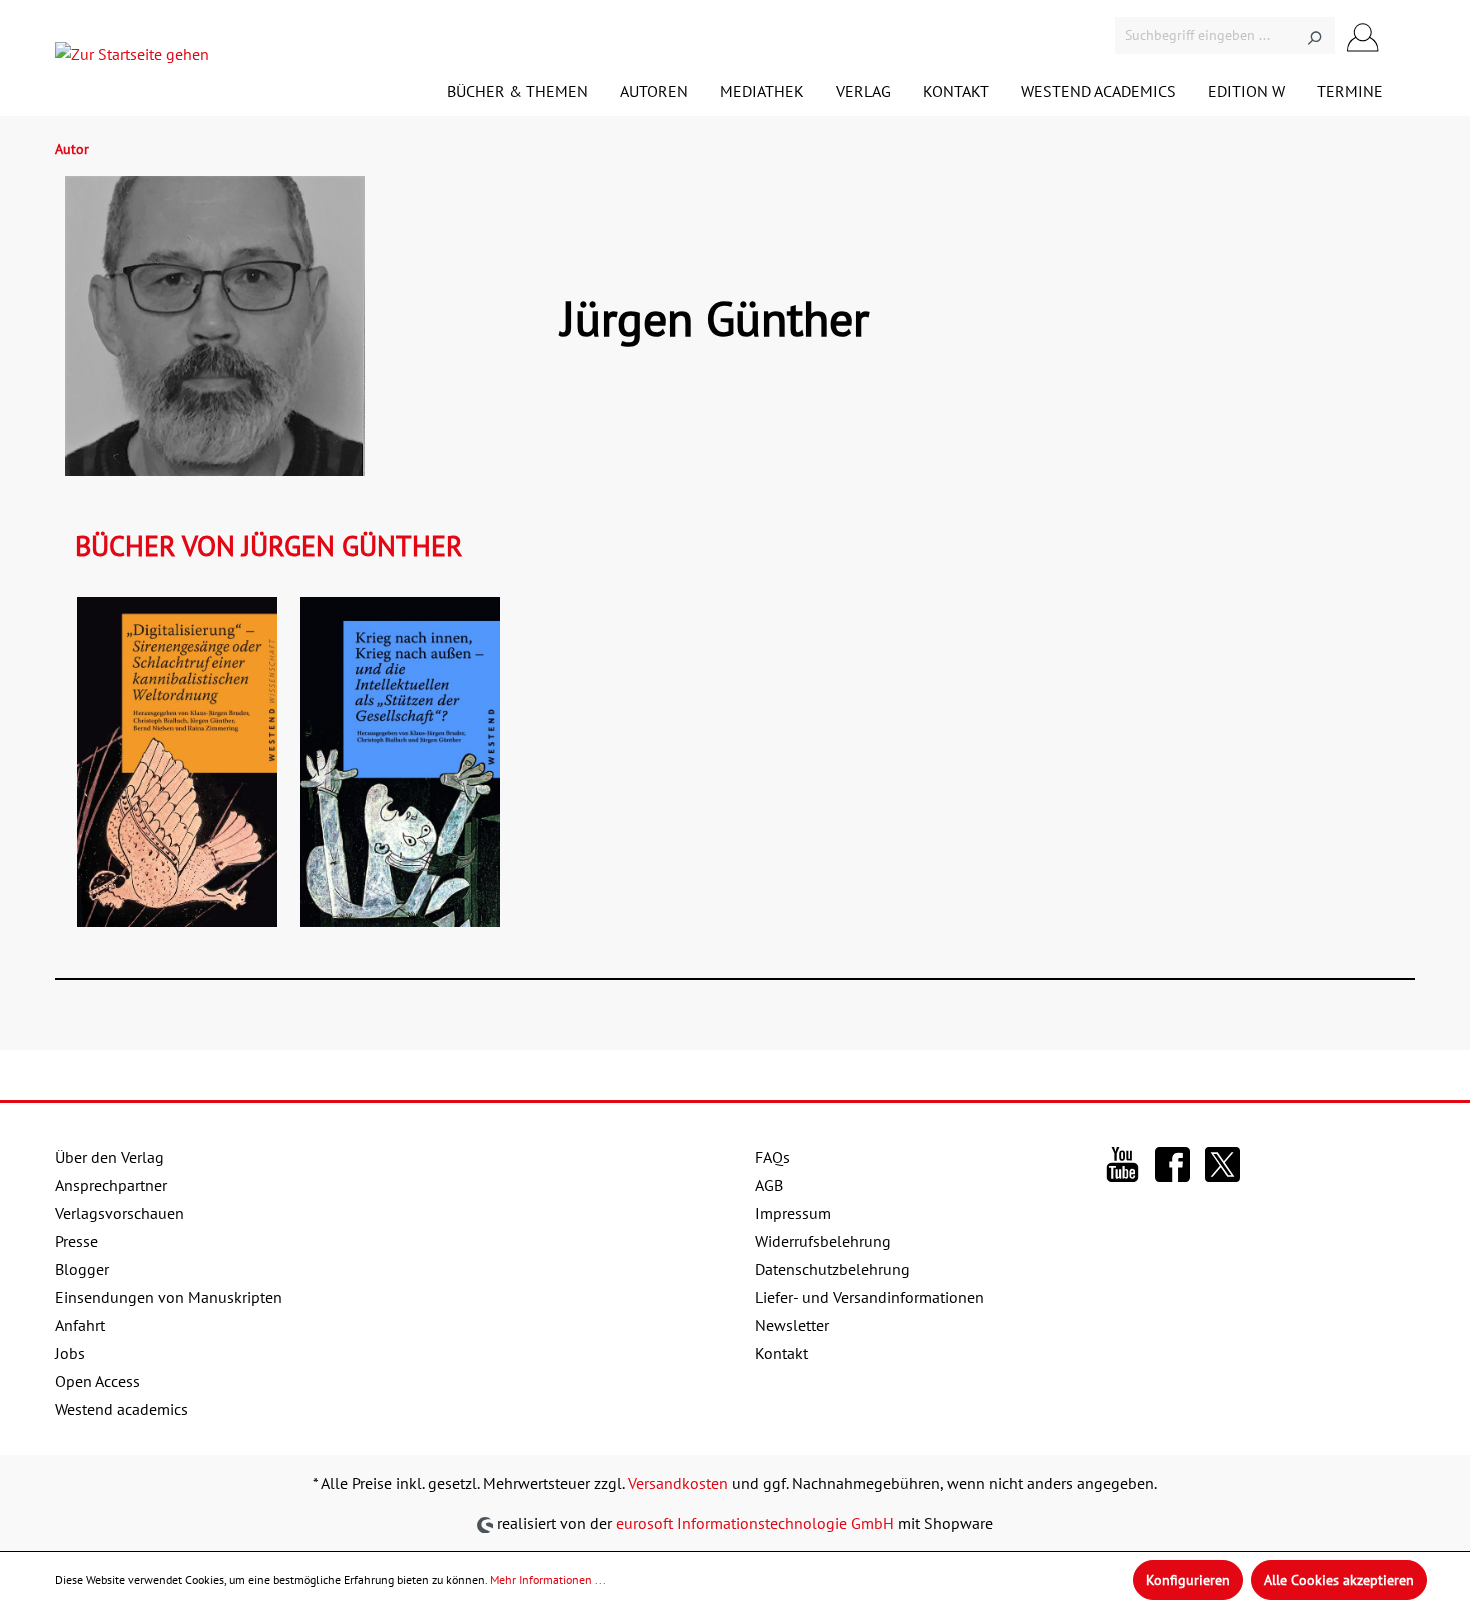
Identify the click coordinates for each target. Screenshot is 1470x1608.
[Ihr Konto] (1363, 35)
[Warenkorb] (1403, 38)
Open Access (97, 1381)
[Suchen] (1314, 35)
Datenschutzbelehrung (832, 1269)
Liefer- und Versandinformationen (869, 1297)
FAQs (772, 1157)
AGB (769, 1185)
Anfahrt (80, 1325)
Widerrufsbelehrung (823, 1241)
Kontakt (781, 1353)
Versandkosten (678, 1483)
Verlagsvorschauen (119, 1213)
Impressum (793, 1213)
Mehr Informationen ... (548, 1579)
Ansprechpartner (111, 1185)
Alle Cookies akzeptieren (1339, 1580)
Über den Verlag (109, 1157)
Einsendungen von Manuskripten (168, 1297)
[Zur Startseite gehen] (132, 58)
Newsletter (792, 1325)
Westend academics (121, 1409)
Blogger (82, 1269)
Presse (76, 1241)
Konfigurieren (1188, 1580)
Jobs (70, 1353)
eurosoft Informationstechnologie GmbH (755, 1523)
